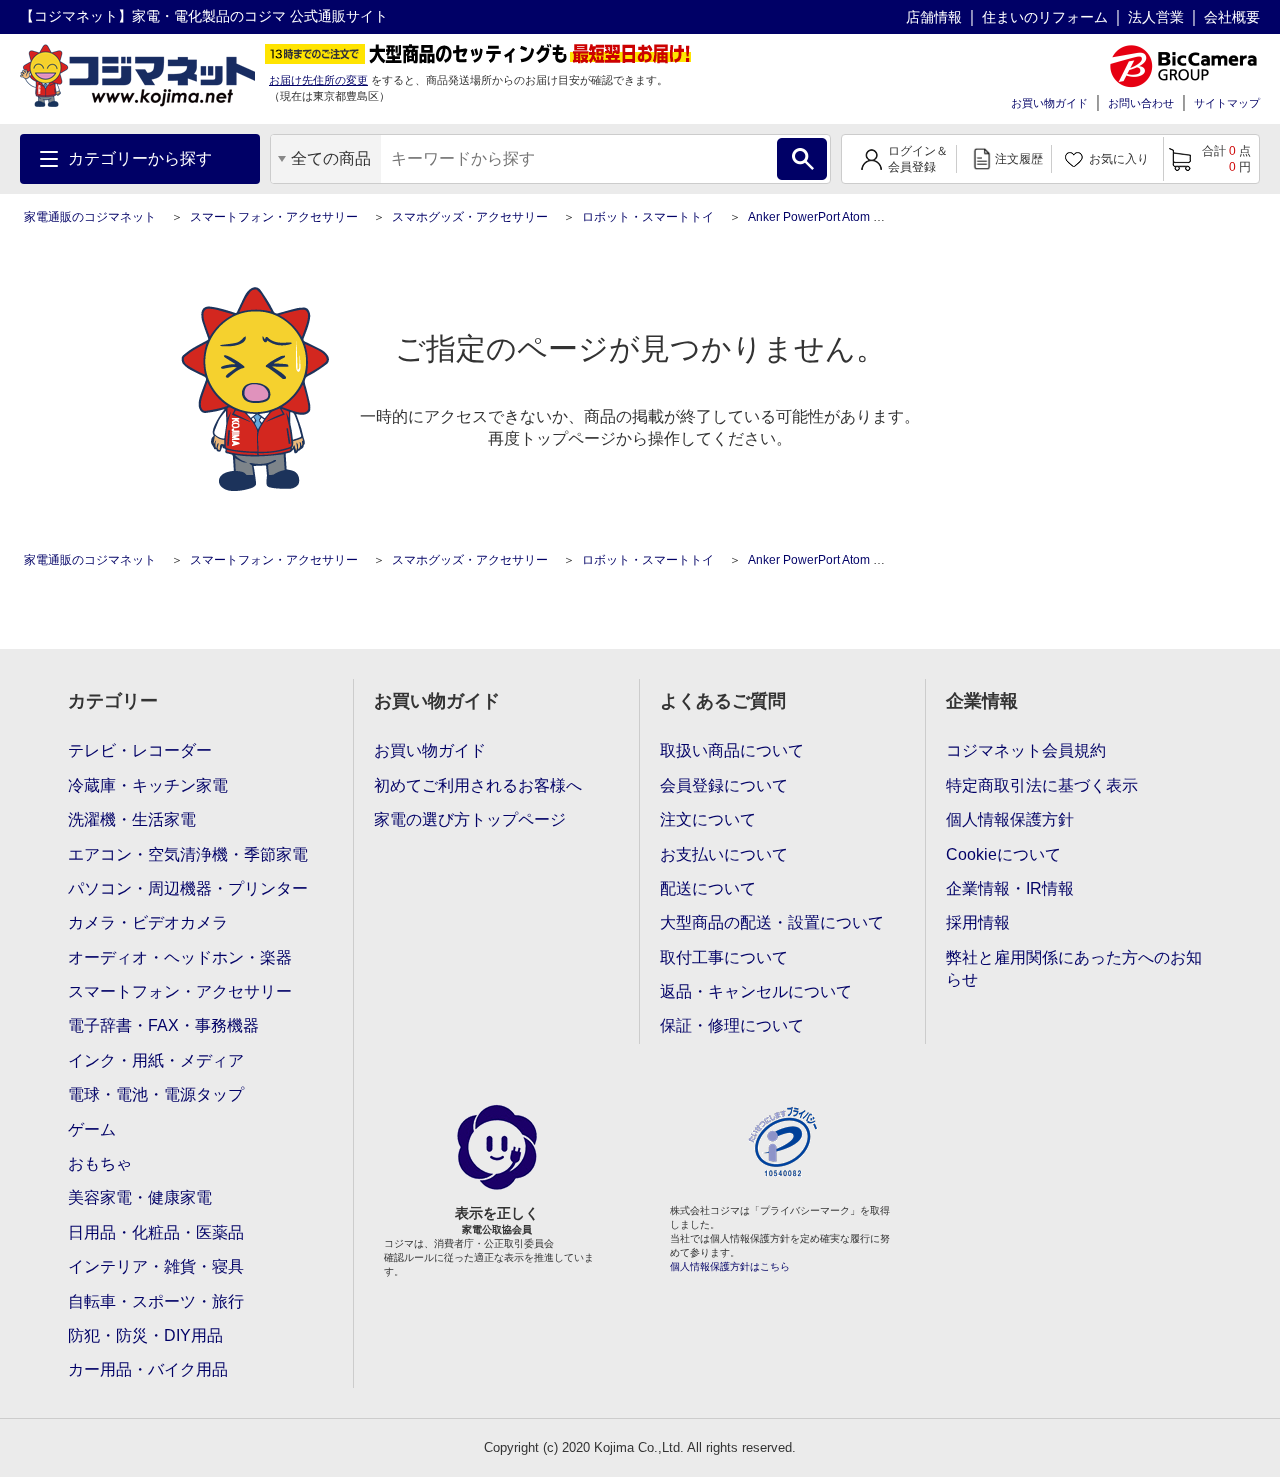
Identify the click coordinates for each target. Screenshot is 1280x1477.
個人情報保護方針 (1010, 819)
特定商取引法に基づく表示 (1042, 785)
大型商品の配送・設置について (772, 922)
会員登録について (724, 785)
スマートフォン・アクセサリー (274, 217)
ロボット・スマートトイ (648, 217)
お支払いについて (724, 854)
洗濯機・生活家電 (132, 819)
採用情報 (978, 922)
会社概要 (1232, 17)
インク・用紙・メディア (156, 1060)
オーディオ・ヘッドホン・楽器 (180, 957)
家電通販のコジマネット (90, 217)
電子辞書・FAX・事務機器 (163, 1025)
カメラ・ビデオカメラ (148, 922)
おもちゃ (100, 1163)
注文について (708, 819)
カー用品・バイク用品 (148, 1369)
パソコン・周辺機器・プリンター (188, 888)
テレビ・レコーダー (140, 750)
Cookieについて (1003, 854)
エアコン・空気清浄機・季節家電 (188, 854)
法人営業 (1156, 17)
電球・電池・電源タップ (156, 1094)
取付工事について (724, 957)
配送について (708, 888)
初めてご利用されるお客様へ (478, 785)
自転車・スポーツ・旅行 (156, 1301)
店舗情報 (934, 17)
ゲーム (92, 1129)
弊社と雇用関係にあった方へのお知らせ (1074, 968)
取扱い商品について (732, 750)
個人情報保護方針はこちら (730, 1266)
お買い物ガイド (1049, 103)
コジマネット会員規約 (1026, 750)
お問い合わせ (1141, 103)
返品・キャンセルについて (756, 991)
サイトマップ (1227, 103)
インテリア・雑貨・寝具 (156, 1266)
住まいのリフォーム (1045, 17)
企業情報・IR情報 (1010, 888)
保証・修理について (732, 1025)
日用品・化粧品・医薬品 (156, 1232)
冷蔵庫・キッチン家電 (148, 785)
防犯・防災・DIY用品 (145, 1335)
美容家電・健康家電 (140, 1197)
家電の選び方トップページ (470, 819)
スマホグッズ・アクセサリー (470, 217)
